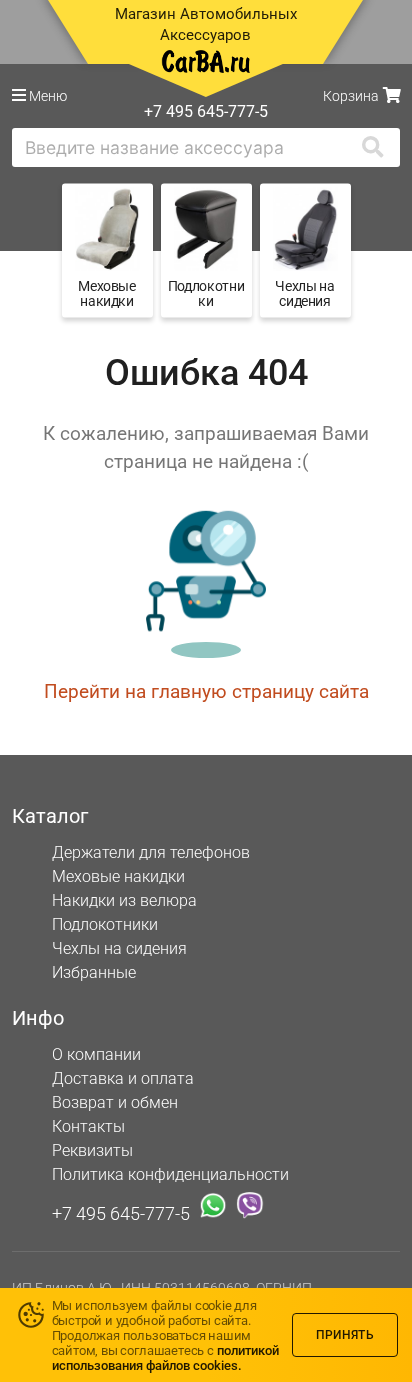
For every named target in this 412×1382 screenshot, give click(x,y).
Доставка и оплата (123, 1078)
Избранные (94, 972)
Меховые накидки (118, 876)
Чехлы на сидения (119, 948)
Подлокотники (105, 924)
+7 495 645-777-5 (121, 1212)
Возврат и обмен (115, 1102)
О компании (96, 1054)
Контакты (88, 1126)
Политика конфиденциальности (170, 1174)
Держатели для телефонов (151, 852)
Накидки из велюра (124, 900)
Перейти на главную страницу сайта (206, 691)
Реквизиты (92, 1150)
